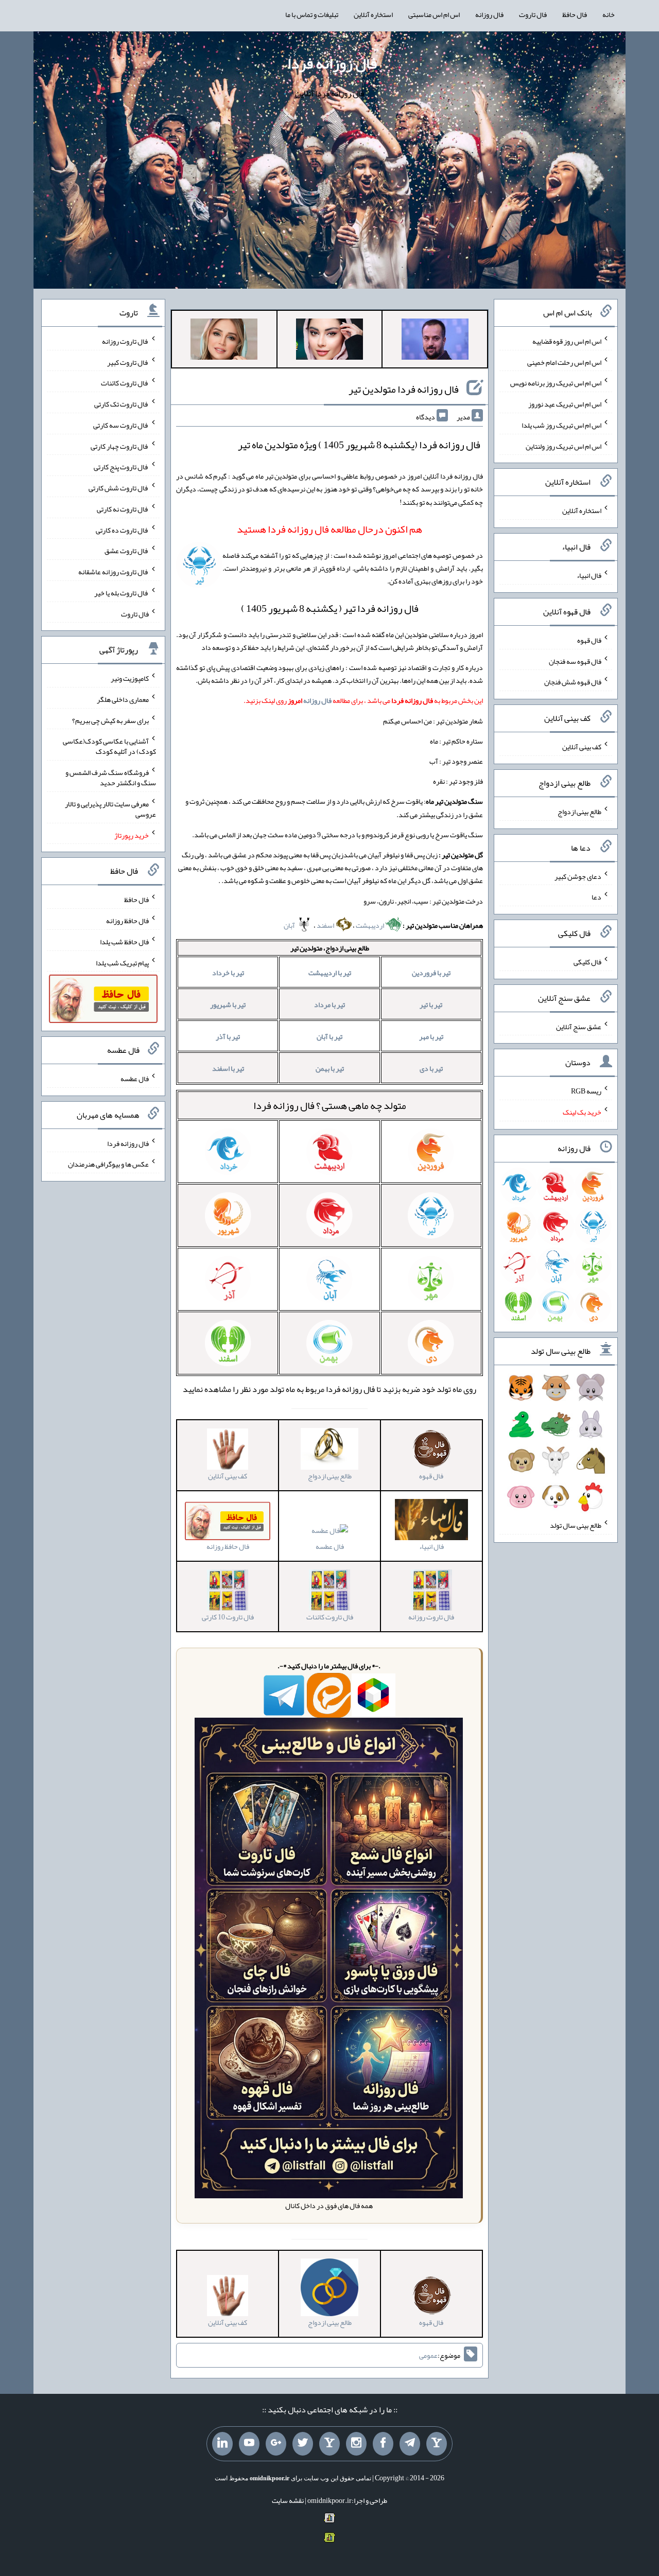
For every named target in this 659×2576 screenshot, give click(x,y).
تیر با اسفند (228, 1068)
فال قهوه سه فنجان (575, 661)
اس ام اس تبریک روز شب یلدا (561, 425)
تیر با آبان (329, 1036)
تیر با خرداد (228, 973)
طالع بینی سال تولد (576, 1525)
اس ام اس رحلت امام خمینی (564, 362)
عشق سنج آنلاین (579, 1026)
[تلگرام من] (410, 2444)
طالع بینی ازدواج (579, 811)
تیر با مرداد (329, 1004)
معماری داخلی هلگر (123, 699)
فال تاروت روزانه (125, 341)
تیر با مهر (431, 1036)
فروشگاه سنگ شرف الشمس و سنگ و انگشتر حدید (111, 778)
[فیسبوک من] (383, 2444)
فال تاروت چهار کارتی (120, 446)
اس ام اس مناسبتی (434, 14)
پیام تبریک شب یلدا (122, 962)
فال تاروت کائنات (125, 383)
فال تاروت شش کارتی (119, 488)
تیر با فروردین (431, 973)
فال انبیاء (589, 575)
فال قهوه (589, 640)
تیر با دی (431, 1068)
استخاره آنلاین (373, 14)
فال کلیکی (587, 962)
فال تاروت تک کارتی (122, 404)
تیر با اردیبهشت (330, 973)
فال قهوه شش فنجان (573, 682)
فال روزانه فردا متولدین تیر (404, 389)
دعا (596, 897)
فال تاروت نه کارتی (123, 509)
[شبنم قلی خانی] (224, 341)
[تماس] (329, 2444)
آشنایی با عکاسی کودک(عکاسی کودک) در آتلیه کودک (109, 746)
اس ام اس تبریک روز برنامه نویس (556, 383)
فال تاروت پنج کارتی (121, 467)
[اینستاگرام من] (356, 2444)
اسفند (326, 925)
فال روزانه (489, 14)
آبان (290, 925)
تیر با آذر (228, 1036)
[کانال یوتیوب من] (249, 2444)
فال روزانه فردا (332, 63)
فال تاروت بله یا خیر (122, 593)
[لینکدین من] (222, 2444)
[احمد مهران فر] (435, 341)
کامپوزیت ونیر (130, 678)
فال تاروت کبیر (128, 362)
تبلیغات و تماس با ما (312, 14)
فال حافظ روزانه (127, 921)
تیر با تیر (431, 1004)
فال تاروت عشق (127, 551)
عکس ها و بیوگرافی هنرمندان (108, 1164)
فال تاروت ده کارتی (122, 530)
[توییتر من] (303, 2444)
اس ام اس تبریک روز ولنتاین (563, 446)
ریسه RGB (586, 1091)
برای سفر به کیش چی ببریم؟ (110, 720)
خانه (609, 14)
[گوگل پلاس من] (276, 2444)
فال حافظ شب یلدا (124, 942)
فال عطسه (330, 1546)
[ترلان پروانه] (329, 341)
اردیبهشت (370, 925)
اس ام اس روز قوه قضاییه (567, 341)
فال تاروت (533, 14)
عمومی (428, 2355)
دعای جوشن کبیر (578, 876)
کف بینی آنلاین (582, 747)
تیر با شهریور (228, 1004)
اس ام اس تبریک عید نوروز (565, 404)
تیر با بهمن (330, 1068)
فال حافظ (575, 14)
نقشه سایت (288, 2500)
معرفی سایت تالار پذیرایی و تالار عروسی (110, 809)
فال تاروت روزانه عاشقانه (114, 572)
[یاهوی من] (437, 2444)
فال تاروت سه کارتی (121, 425)
